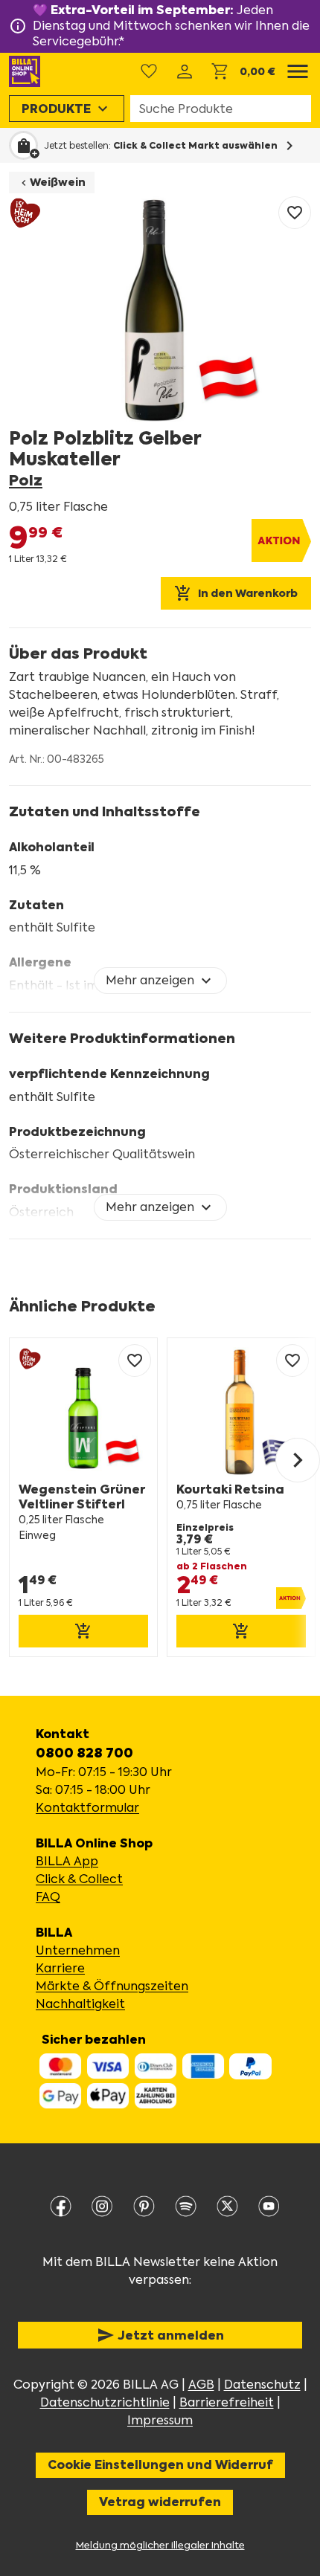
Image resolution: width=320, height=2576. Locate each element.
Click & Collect (79, 1879)
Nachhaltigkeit (80, 2004)
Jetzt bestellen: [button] (161, 146)
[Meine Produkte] (149, 71)
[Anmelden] (185, 71)
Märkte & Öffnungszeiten (112, 1986)
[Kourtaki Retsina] (241, 1497)
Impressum (160, 2420)
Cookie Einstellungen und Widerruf (160, 2465)
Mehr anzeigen (160, 981)
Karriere (60, 1968)
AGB (201, 2385)
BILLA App (67, 1861)
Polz (26, 481)
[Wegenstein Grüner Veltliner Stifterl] (83, 1497)
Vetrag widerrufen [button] (160, 2502)
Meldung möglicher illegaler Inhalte (160, 2545)
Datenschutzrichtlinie (105, 2402)
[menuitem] (67, 109)
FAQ (48, 1897)
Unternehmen (78, 1950)
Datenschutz (262, 2385)
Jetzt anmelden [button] (160, 2335)
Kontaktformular (87, 1808)
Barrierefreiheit (227, 2402)
